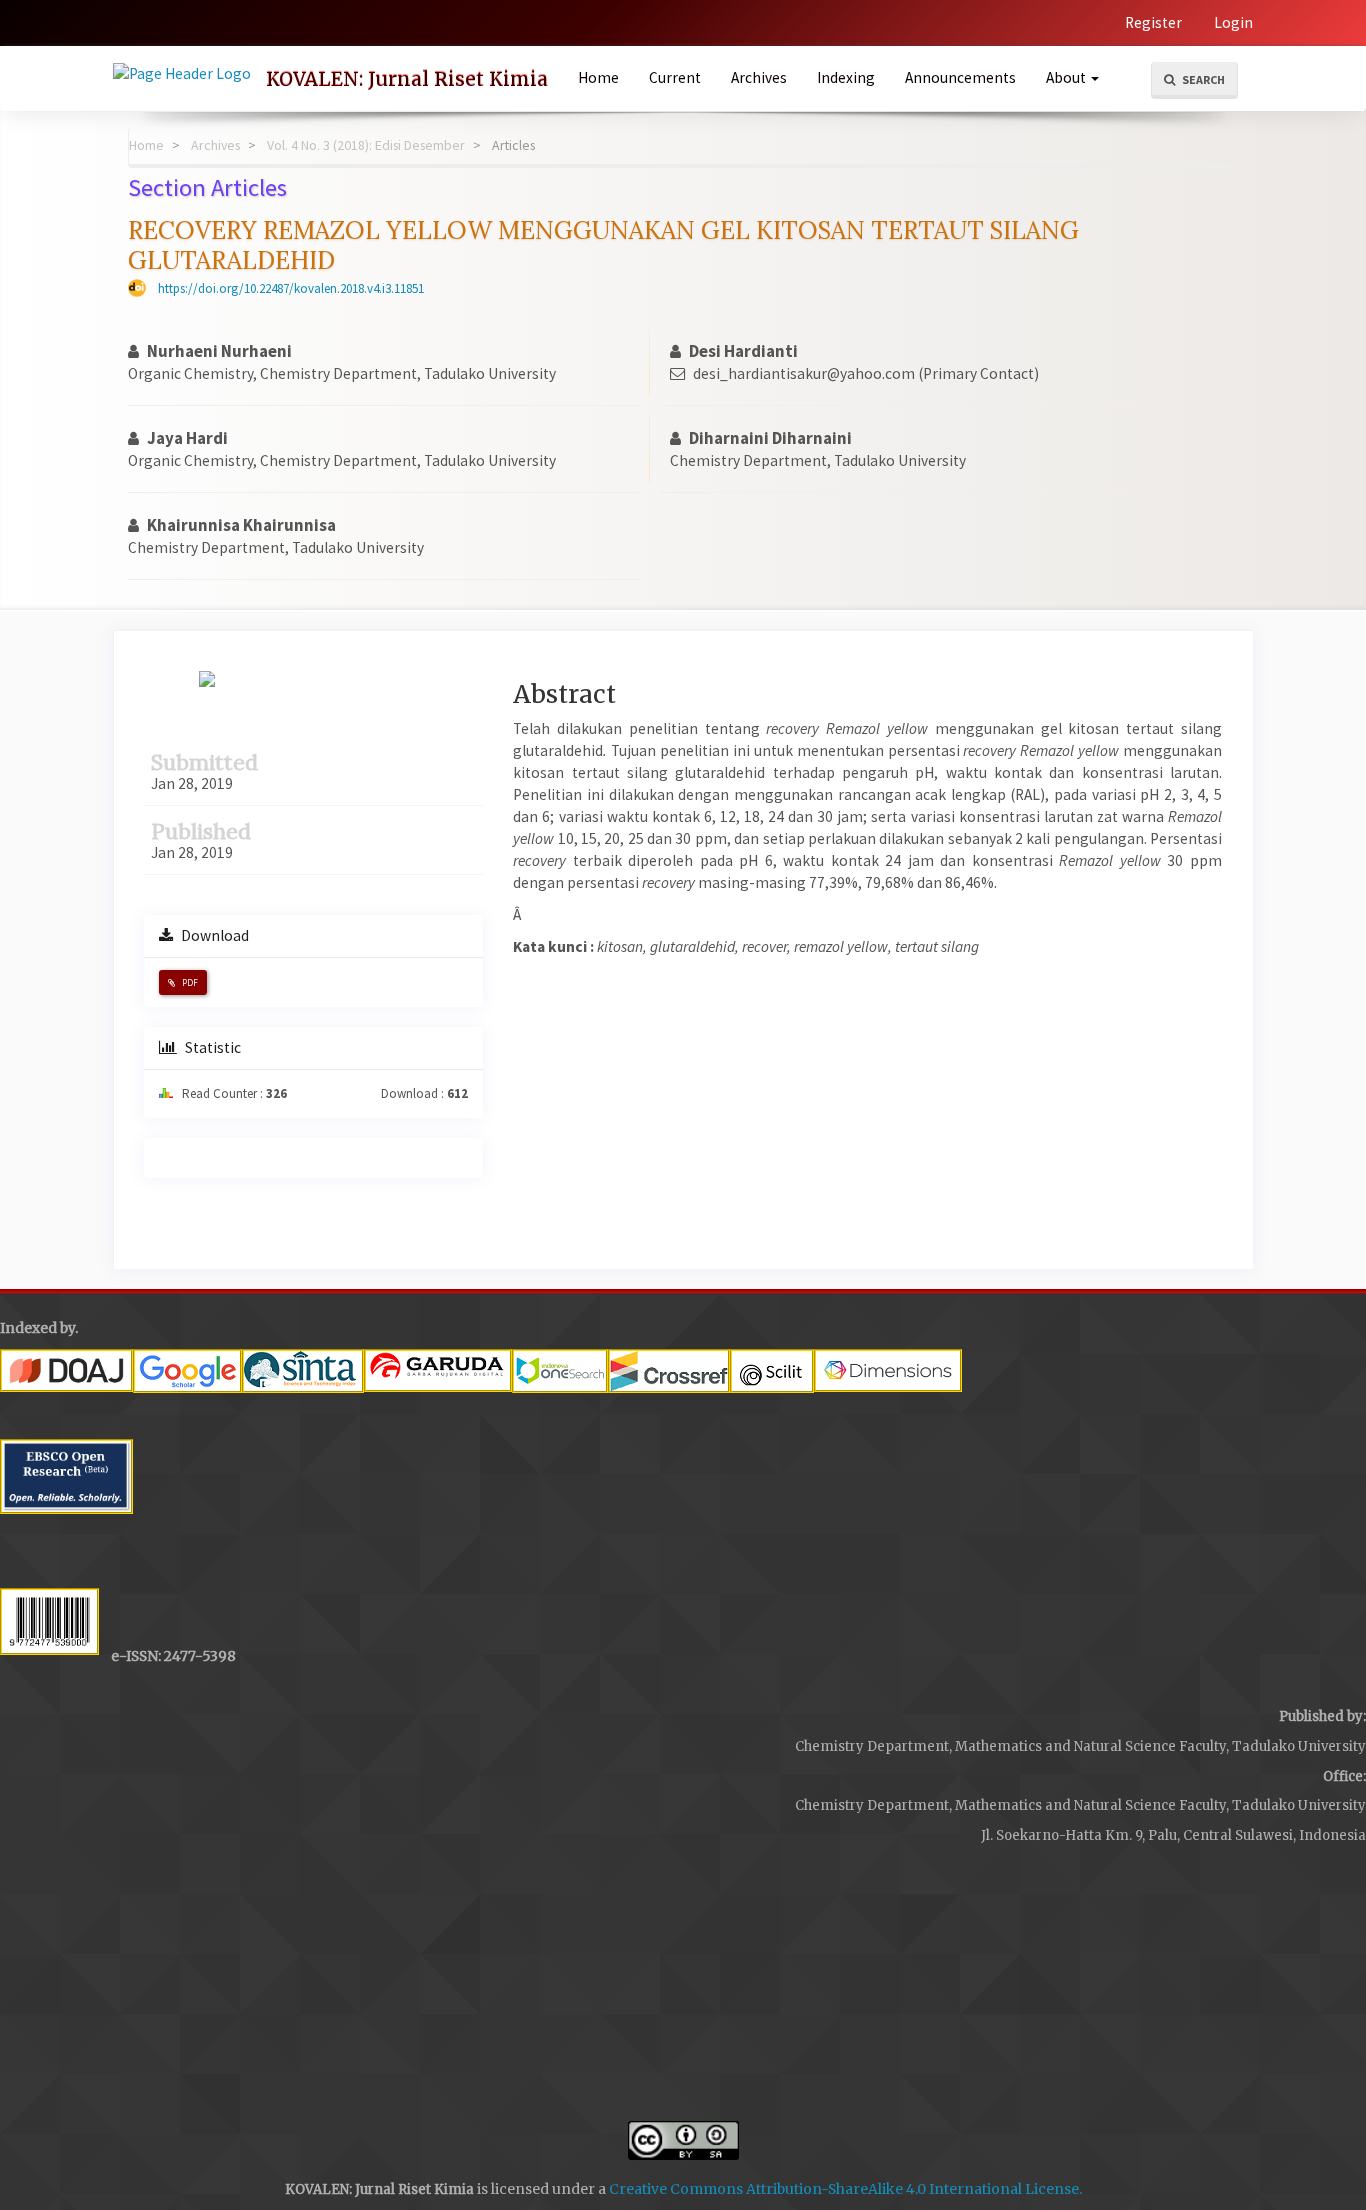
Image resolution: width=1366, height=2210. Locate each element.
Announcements (960, 77)
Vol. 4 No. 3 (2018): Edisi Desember (366, 145)
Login (1233, 22)
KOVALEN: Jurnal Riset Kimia (407, 79)
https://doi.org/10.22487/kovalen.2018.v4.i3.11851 (291, 288)
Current (675, 77)
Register (1153, 22)
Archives (759, 77)
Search (1202, 79)
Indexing (846, 77)
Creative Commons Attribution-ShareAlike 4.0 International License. (845, 2189)
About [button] (1067, 77)
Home (598, 77)
